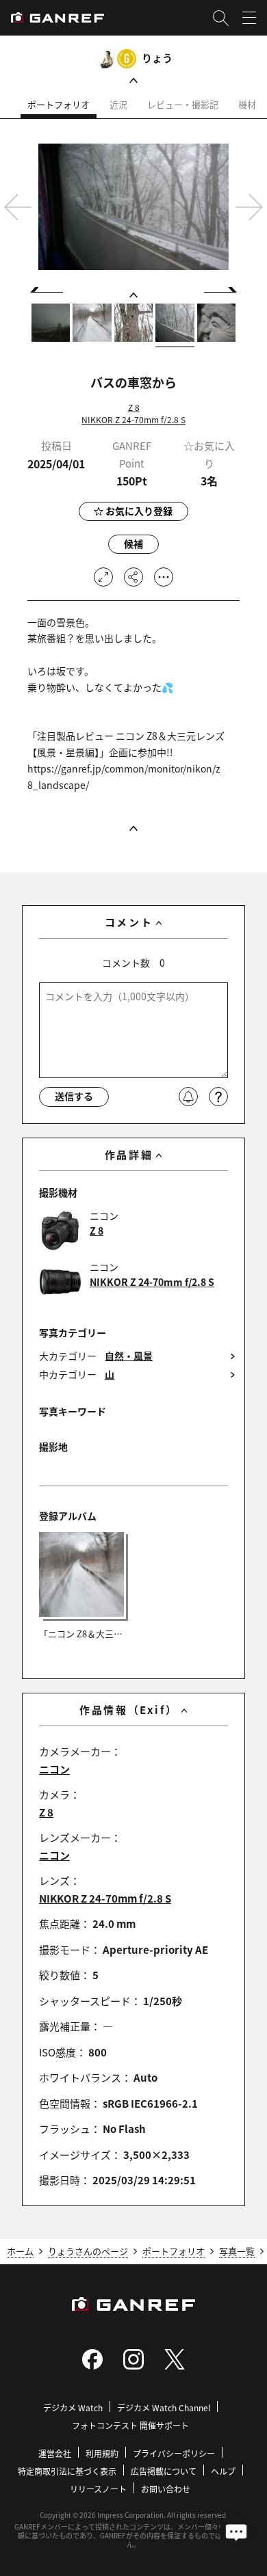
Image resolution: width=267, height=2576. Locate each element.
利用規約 (102, 2453)
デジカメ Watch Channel (164, 2407)
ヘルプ (223, 2471)
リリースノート (98, 2489)
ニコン (54, 1769)
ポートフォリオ (59, 104)
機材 (247, 104)
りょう (157, 58)
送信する (74, 1096)
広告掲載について (164, 2471)
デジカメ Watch (73, 2407)
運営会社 (55, 2453)
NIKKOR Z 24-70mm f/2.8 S (133, 419)
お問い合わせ (166, 2489)
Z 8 (134, 407)
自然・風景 (129, 1356)
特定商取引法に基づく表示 (67, 2471)
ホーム (20, 2251)
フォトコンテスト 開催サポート (130, 2425)
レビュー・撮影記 (183, 104)
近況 (118, 104)
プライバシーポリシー (174, 2453)
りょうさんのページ (88, 2251)
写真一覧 (237, 2251)
